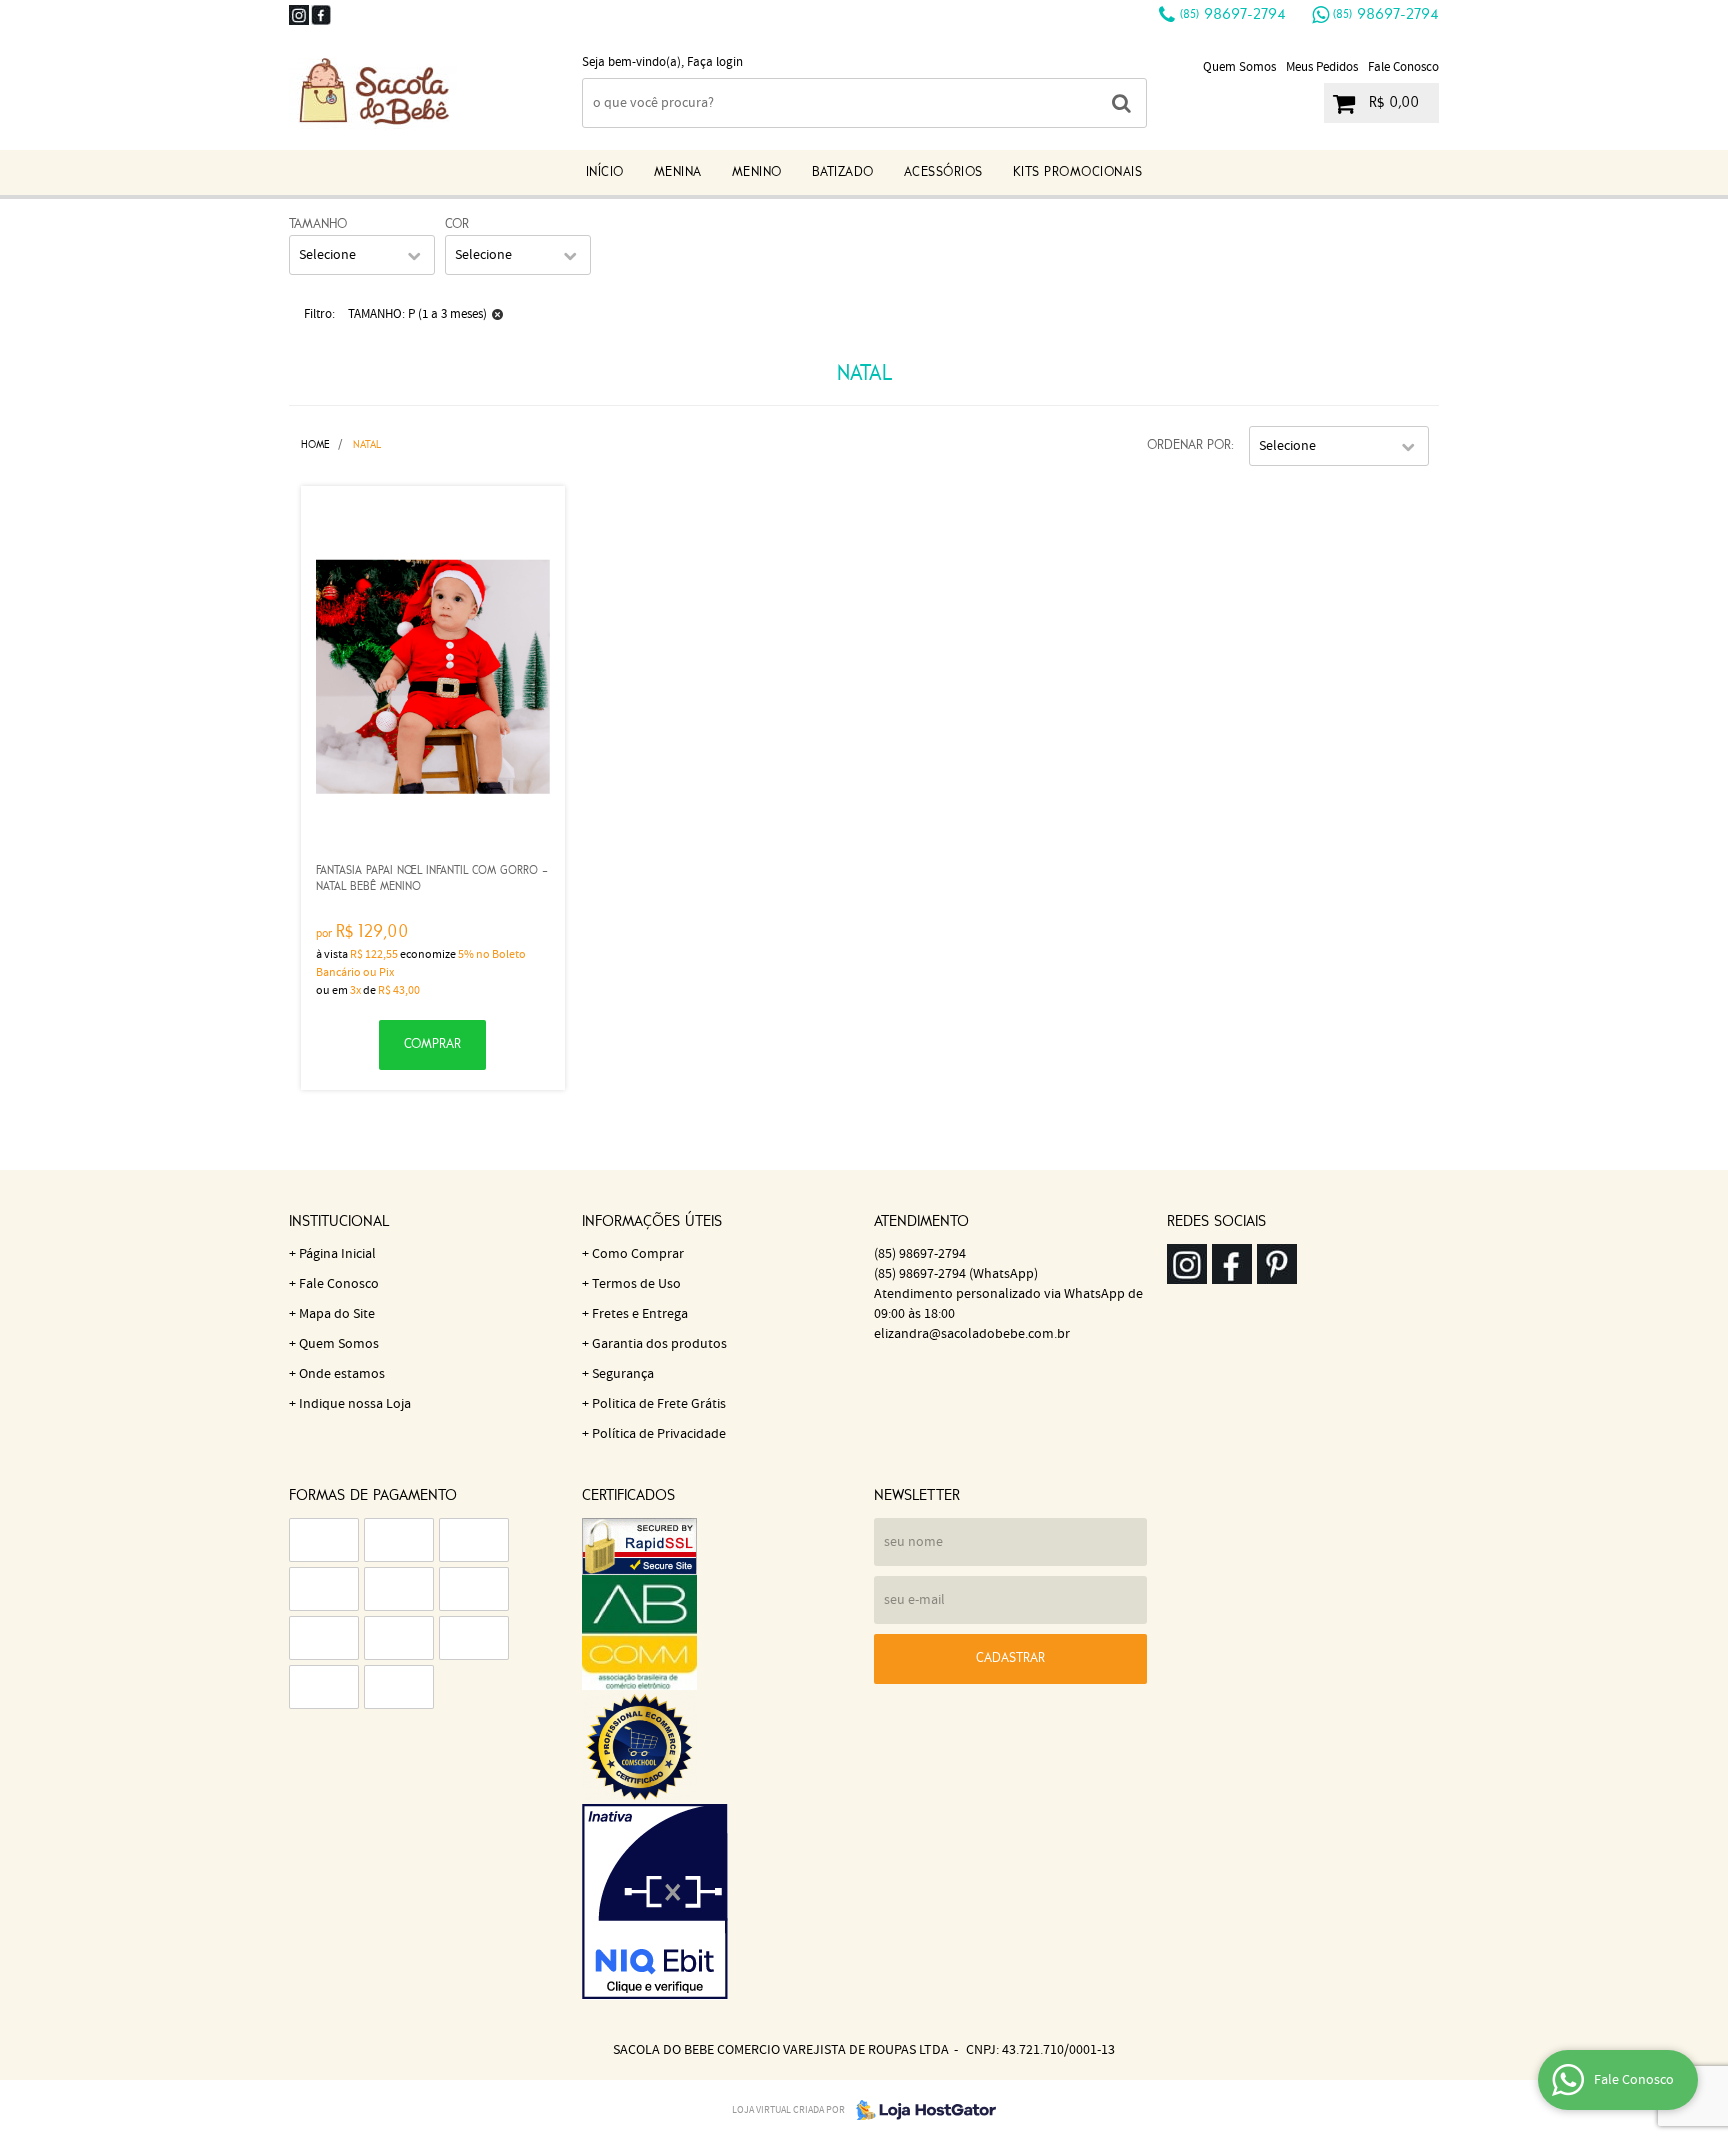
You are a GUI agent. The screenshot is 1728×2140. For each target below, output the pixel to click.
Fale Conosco (1403, 67)
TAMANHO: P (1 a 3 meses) (417, 314)
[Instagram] (299, 15)
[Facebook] (321, 15)
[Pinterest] (1277, 1264)
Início (605, 172)
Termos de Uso (636, 1284)
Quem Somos (1239, 67)
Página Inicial (337, 1254)
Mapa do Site (337, 1314)
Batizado (843, 172)
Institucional (339, 1222)
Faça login (715, 62)
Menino (757, 172)
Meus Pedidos (1322, 67)
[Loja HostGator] (920, 2110)
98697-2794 (1233, 15)
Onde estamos (342, 1374)
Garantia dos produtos (659, 1344)
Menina (678, 172)
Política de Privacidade (659, 1434)
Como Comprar (638, 1254)
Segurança (623, 1374)
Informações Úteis (652, 1222)
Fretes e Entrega (640, 1314)
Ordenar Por (1189, 445)
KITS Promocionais (1078, 172)
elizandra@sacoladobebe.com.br (972, 1334)
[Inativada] (718, 1902)
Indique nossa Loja (355, 1404)
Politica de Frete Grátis (659, 1404)
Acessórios (943, 172)
